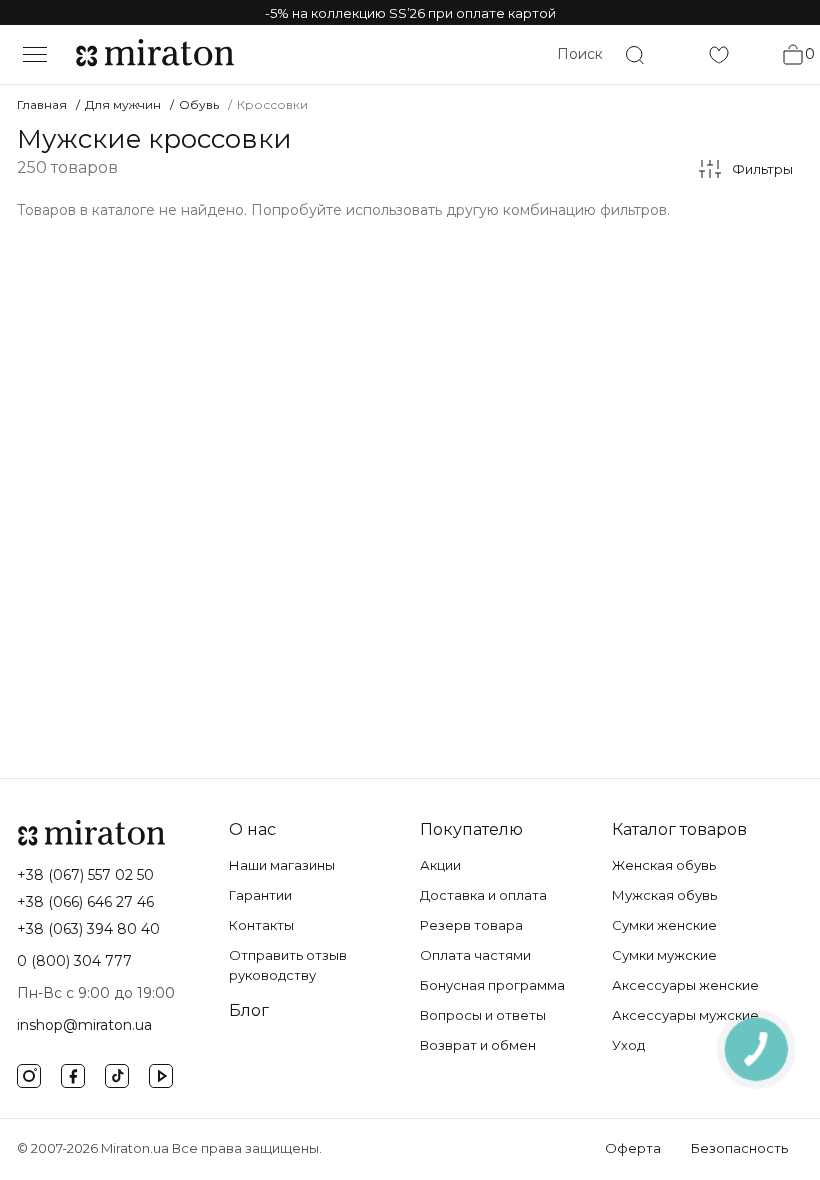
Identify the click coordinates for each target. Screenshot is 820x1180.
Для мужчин (123, 104)
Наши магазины (282, 865)
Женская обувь (664, 865)
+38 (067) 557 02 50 (85, 875)
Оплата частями (475, 955)
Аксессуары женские (685, 985)
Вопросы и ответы (483, 1015)
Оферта (633, 1148)
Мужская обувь (664, 895)
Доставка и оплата (483, 895)
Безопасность (739, 1148)
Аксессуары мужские (685, 1015)
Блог (249, 1010)
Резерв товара (471, 925)
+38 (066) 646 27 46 (85, 902)
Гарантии (260, 895)
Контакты (261, 925)
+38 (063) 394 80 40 (88, 929)
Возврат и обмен (478, 1045)
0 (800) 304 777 (74, 961)
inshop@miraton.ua (84, 1025)
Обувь (199, 104)
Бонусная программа (492, 985)
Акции (440, 865)
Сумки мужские (664, 955)
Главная (42, 104)
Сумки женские (664, 925)
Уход (628, 1045)
